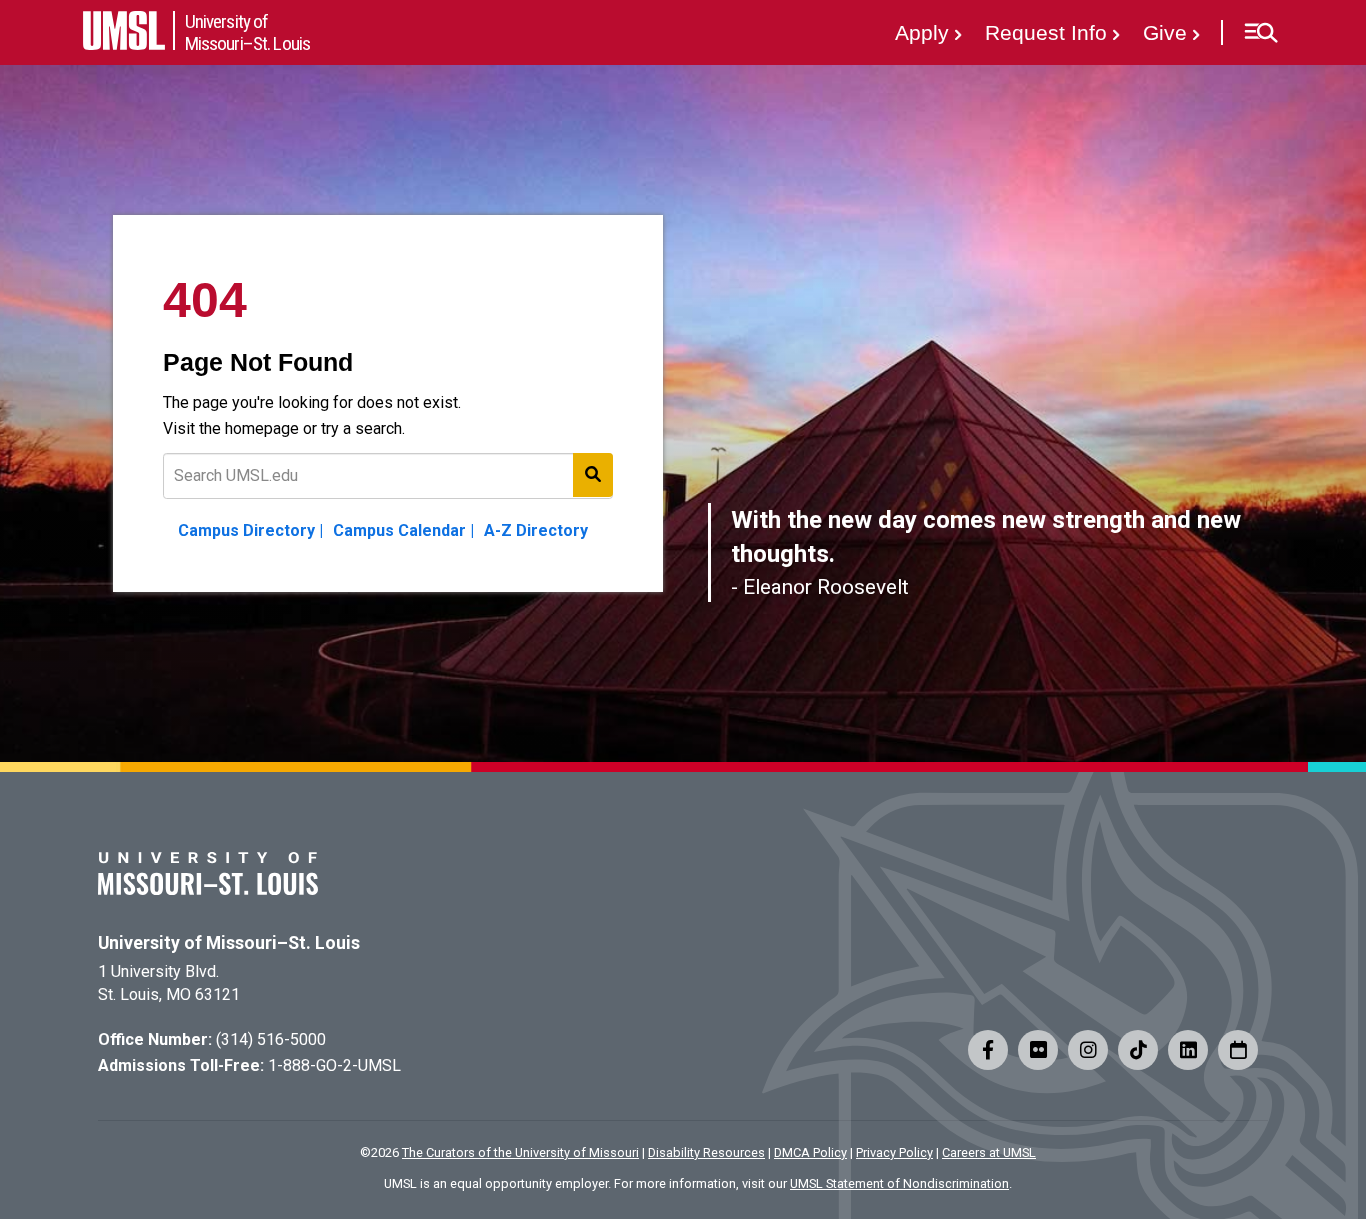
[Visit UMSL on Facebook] (988, 1050)
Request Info (1046, 32)
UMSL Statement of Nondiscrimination (899, 1183)
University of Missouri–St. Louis (229, 943)
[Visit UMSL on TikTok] (1138, 1050)
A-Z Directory (536, 530)
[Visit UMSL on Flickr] (1038, 1050)
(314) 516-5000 (271, 1039)
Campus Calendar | (403, 530)
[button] (1260, 33)
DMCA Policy (810, 1152)
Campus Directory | (250, 530)
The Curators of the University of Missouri (520, 1152)
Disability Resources (706, 1152)
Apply (922, 32)
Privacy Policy (894, 1152)
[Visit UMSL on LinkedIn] (1188, 1050)
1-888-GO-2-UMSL (334, 1065)
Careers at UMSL (989, 1152)
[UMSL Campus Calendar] (1238, 1050)
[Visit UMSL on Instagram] (1088, 1050)
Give (1165, 32)
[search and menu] (593, 475)
